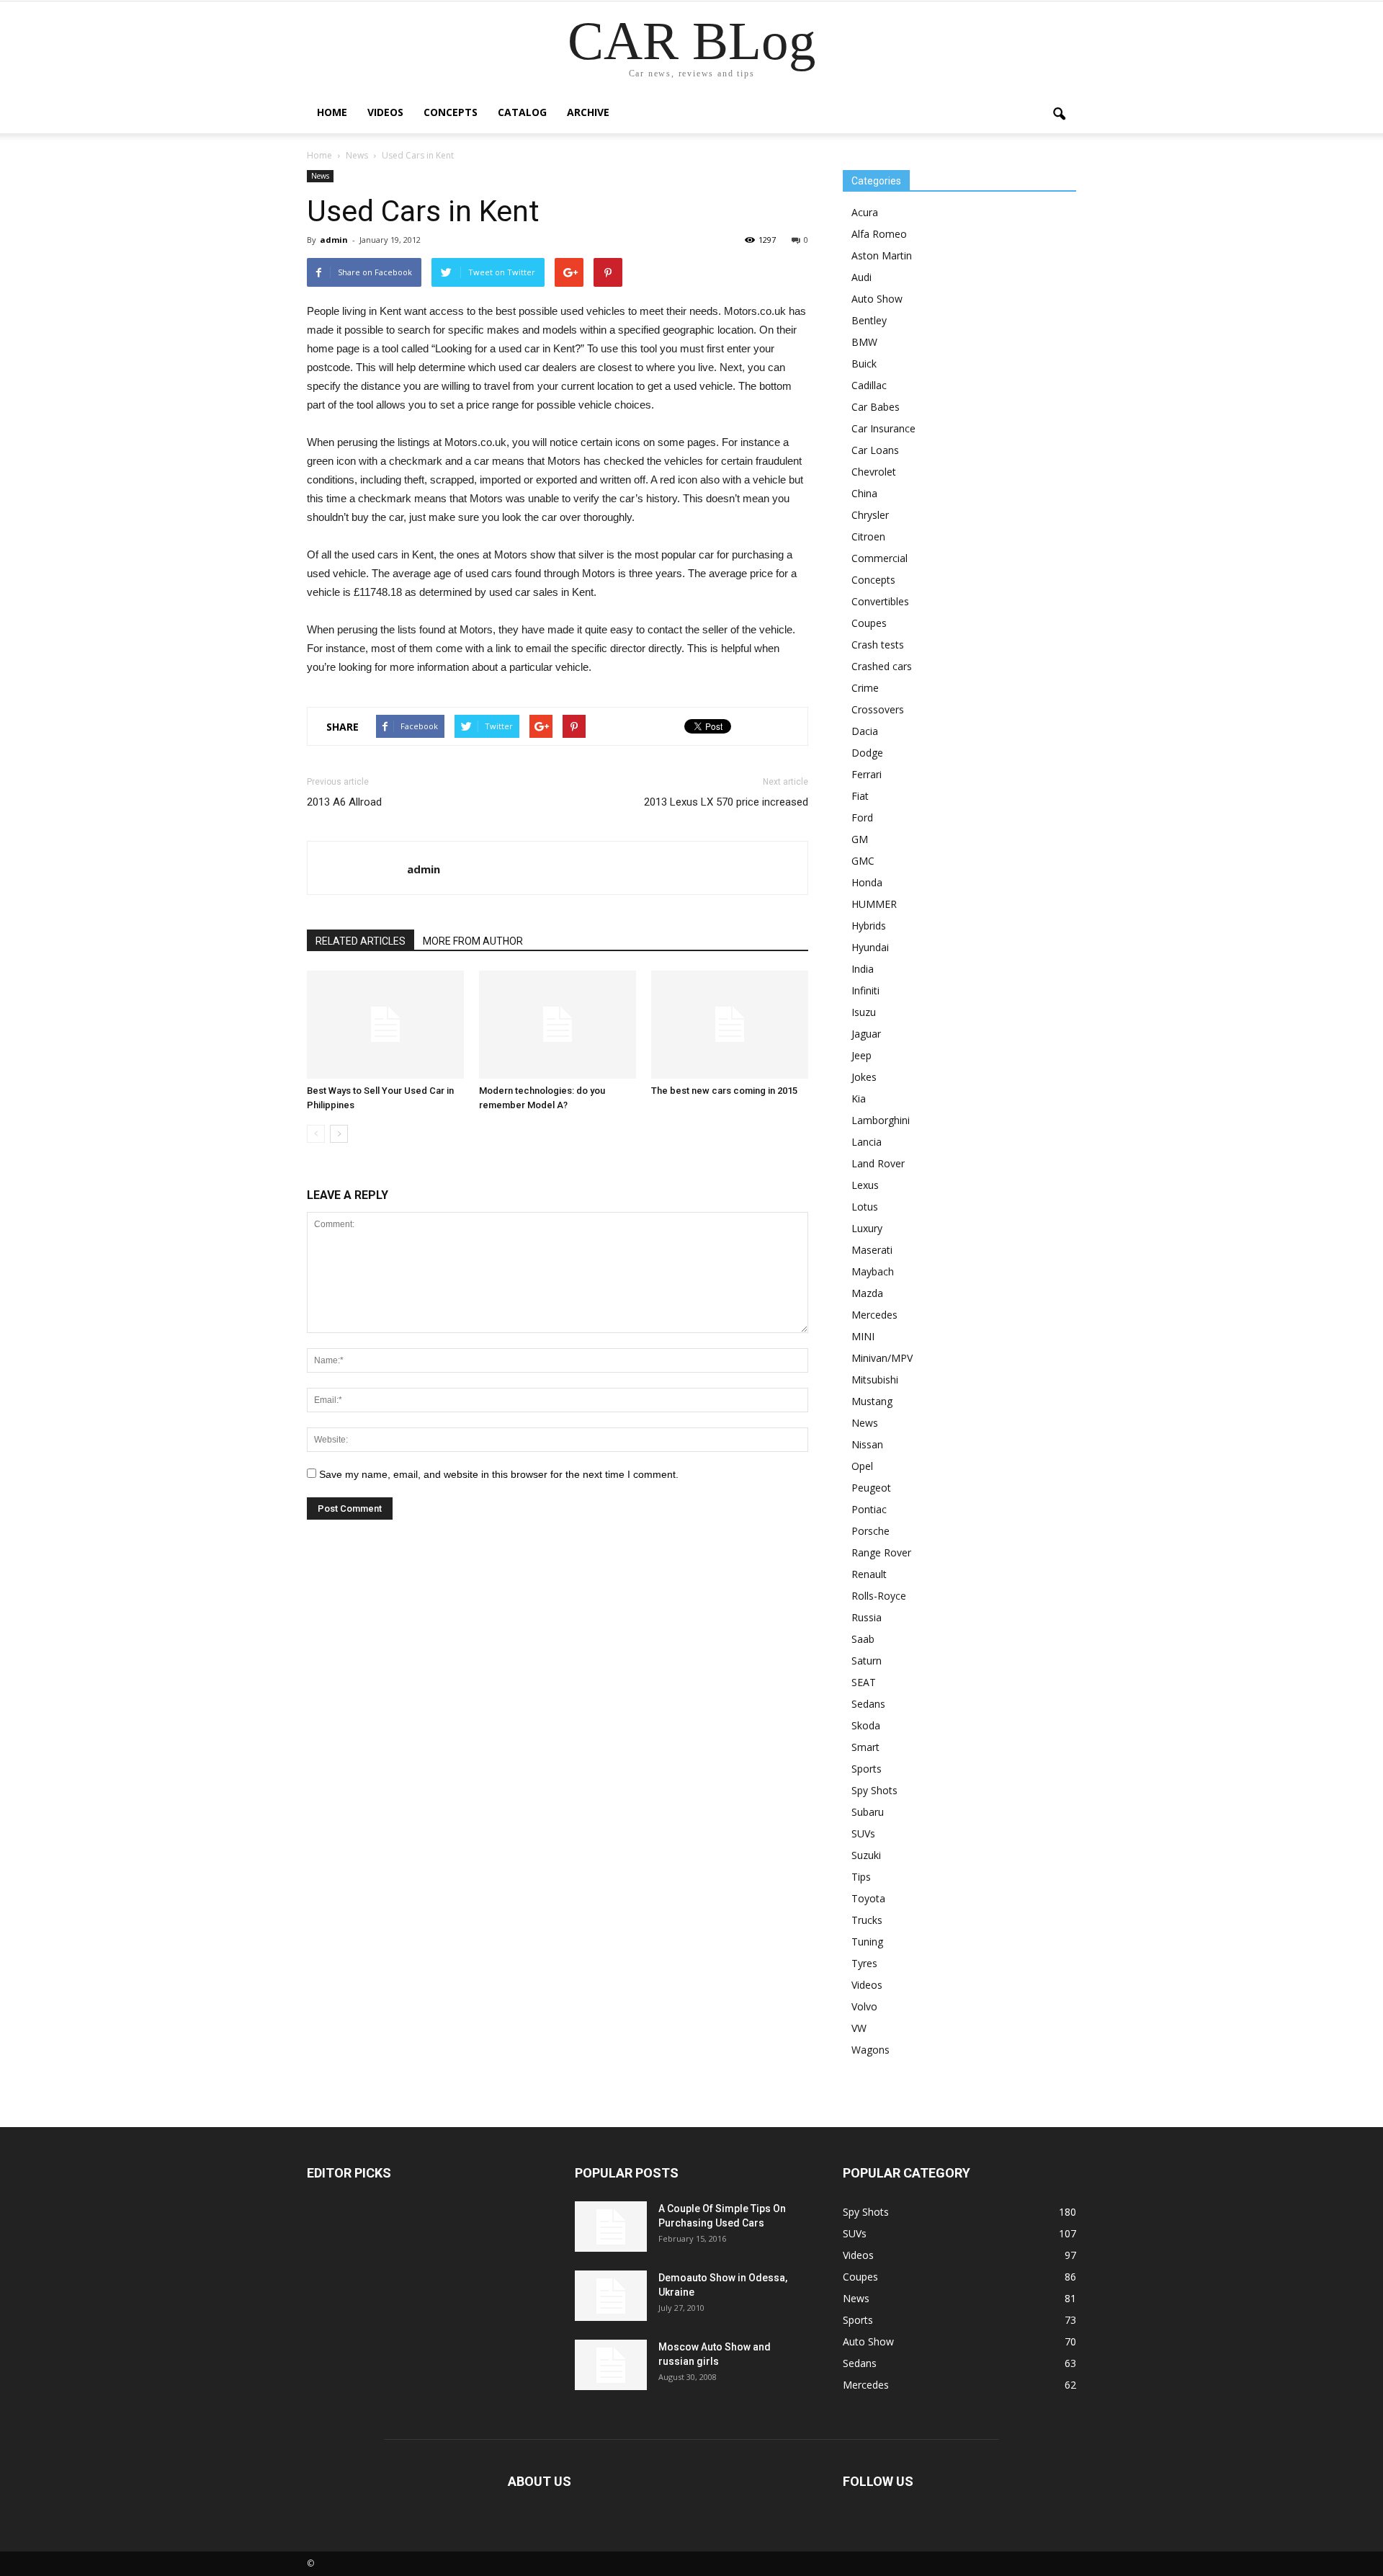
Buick (864, 364)
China (864, 493)
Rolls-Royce (879, 1596)
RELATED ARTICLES (361, 941)
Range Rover (881, 1552)
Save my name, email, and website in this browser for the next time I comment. (499, 1474)
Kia (859, 1098)
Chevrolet (874, 472)
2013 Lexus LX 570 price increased (726, 802)
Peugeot (871, 1488)
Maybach (873, 1271)
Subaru (868, 1812)
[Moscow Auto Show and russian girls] (611, 2365)
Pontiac (869, 1509)
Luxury (867, 1228)
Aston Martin (882, 255)
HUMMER (874, 904)
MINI (863, 1336)
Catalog (522, 112)
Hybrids (869, 926)
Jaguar (866, 1034)
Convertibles (880, 601)
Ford (862, 817)
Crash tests (878, 645)
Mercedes (874, 1315)
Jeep (861, 1055)
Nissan (867, 1444)
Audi (861, 277)
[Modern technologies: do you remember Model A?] (558, 1025)
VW (859, 2028)
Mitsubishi (875, 1380)
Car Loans (875, 450)
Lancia (867, 1142)
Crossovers (878, 709)
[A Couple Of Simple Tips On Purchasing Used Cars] (611, 2227)
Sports (867, 1769)
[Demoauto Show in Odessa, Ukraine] (611, 2296)
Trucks (867, 1920)
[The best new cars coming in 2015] (730, 1025)
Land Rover (878, 1163)
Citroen (868, 536)
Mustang (872, 1401)
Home (332, 112)
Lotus (865, 1207)
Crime (865, 688)
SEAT (864, 1682)
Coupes (869, 623)
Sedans (868, 1704)
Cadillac (869, 385)
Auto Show (877, 299)
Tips (861, 1877)
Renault (869, 1574)
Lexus (865, 1185)
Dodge (867, 753)
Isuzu (864, 1012)
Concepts (451, 112)
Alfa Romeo (879, 234)
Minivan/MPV (882, 1358)
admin (334, 240)
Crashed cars (882, 666)
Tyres (864, 1963)
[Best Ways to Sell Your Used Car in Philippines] (385, 1025)
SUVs (863, 1833)
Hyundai (870, 947)
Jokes (864, 1077)
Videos (385, 112)
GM (860, 839)
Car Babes (876, 407)
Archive (588, 112)
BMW (864, 342)
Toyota (868, 1898)
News (320, 176)
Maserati (872, 1250)
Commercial (880, 558)
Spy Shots (874, 1790)
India (863, 969)
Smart (865, 1747)
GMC (863, 861)
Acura (865, 212)
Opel (862, 1466)
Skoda (866, 1725)
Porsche (870, 1531)
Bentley (869, 320)
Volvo (864, 2006)
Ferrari (867, 774)
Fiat (860, 796)
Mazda (867, 1293)
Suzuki (866, 1855)
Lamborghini (881, 1120)
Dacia (865, 731)
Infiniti (865, 990)
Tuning (867, 1942)
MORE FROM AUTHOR (473, 941)
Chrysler (870, 515)
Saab (863, 1639)
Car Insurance (883, 428)
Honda (867, 882)
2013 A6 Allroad (344, 802)
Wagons (870, 2050)
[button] (1059, 115)
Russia (867, 1617)
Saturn (867, 1661)
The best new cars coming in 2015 (724, 1091)
